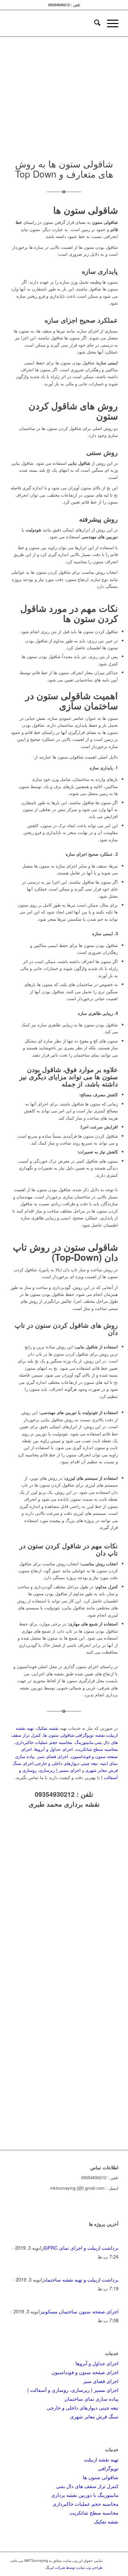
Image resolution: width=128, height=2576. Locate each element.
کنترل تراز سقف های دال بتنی (87, 2486)
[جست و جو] (94, 23)
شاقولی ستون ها (59, 1735)
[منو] (109, 23)
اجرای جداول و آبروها (54, 1749)
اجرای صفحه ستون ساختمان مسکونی (80, 2311)
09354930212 (55, 1794)
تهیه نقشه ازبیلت (101, 2459)
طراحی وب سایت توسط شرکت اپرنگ (74, 2567)
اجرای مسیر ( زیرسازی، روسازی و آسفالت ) (73, 2390)
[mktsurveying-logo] (75, 23)
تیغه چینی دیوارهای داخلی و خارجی (66, 1763)
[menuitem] (94, 23)
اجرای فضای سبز (53, 1756)
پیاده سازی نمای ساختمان (91, 2399)
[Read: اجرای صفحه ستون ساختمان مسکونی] (113, 2302)
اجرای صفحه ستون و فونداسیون (85, 2372)
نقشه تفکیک (48, 1728)
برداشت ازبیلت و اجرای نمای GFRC (81, 2248)
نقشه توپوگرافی (90, 1735)
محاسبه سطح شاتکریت (97, 1749)
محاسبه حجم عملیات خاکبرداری (44, 1742)
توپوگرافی (108, 2468)
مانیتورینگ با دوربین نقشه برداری (85, 2495)
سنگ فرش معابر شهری (94, 2416)
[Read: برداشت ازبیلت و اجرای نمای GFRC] (113, 2239)
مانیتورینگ (84, 1742)
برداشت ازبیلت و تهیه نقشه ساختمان (82, 2279)
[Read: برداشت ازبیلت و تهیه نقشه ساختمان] (113, 2271)
